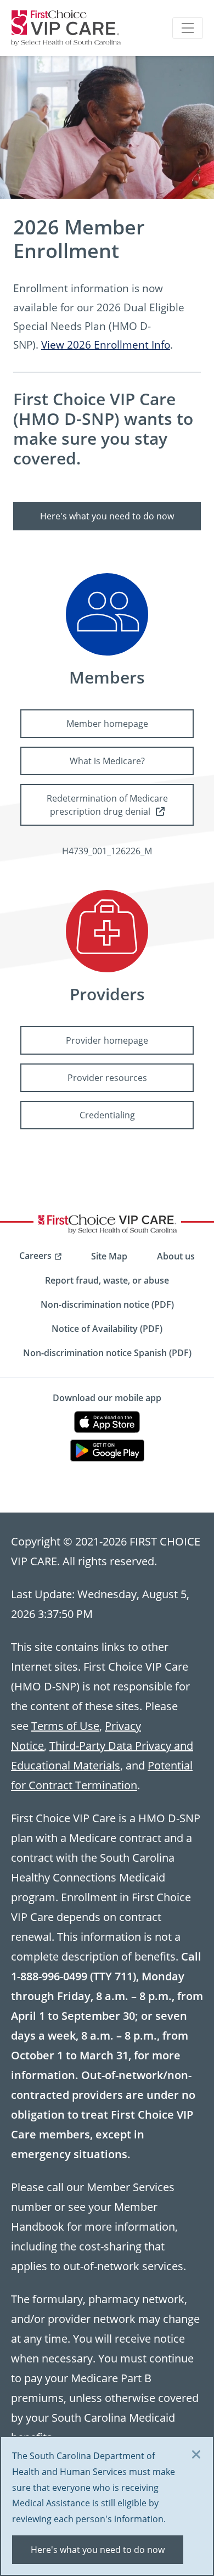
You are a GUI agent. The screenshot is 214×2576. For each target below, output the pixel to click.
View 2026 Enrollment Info (106, 345)
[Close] (196, 2455)
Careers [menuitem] (35, 1256)
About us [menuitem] (176, 1256)
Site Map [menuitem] (109, 1256)
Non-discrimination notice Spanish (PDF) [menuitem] (107, 1353)
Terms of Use (65, 1726)
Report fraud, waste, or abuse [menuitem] (107, 1280)
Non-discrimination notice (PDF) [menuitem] (107, 1304)
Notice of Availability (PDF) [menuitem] (107, 1329)
